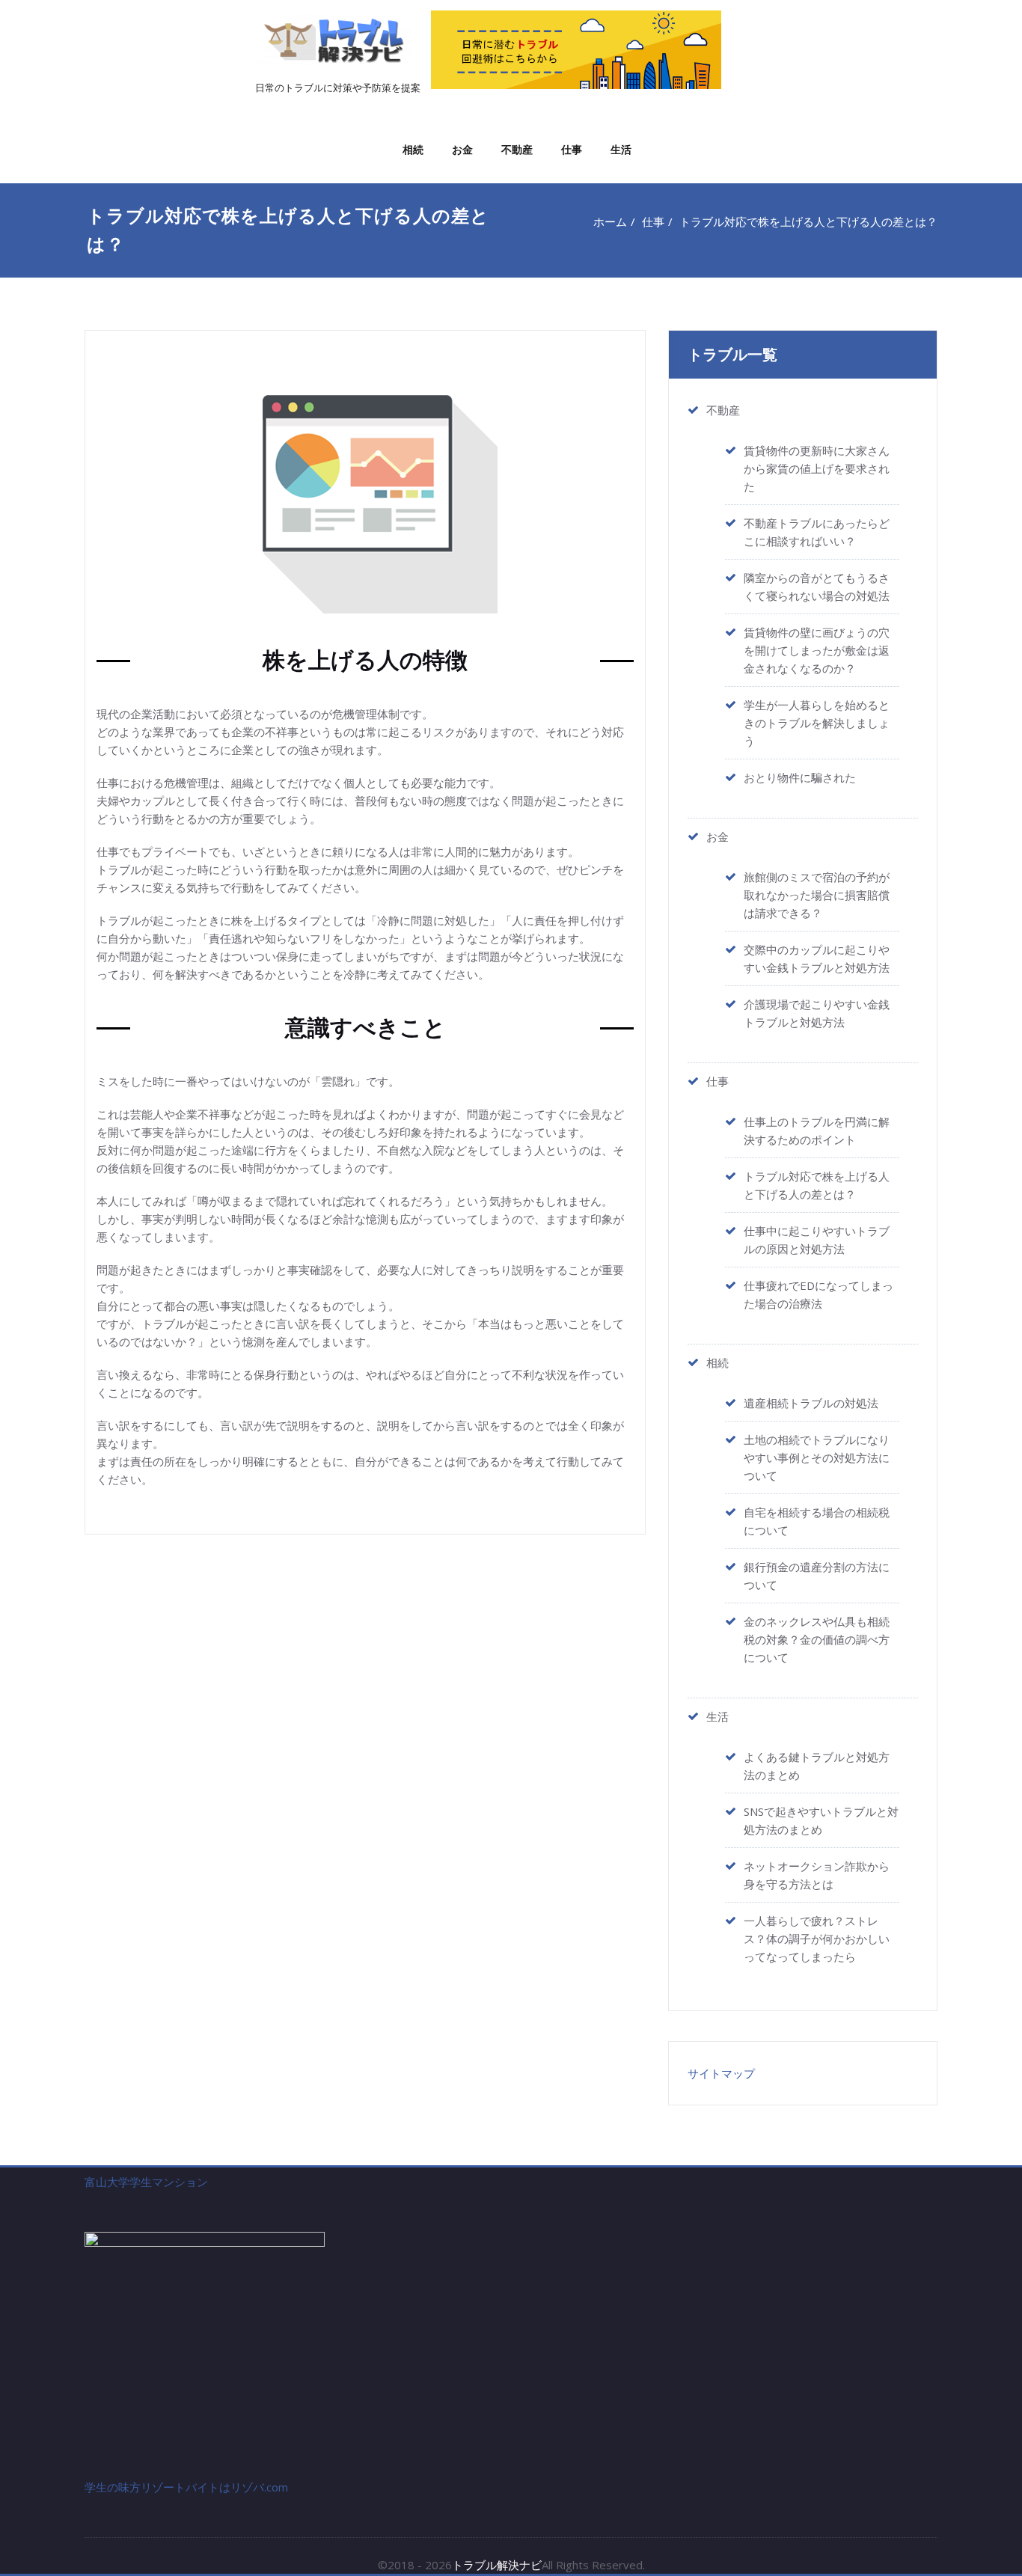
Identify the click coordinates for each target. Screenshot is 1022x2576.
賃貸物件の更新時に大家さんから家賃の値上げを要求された (817, 468)
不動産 (517, 149)
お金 (462, 149)
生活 (621, 149)
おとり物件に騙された (800, 777)
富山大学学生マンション (146, 2182)
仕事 (572, 149)
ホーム (610, 221)
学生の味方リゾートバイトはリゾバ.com (186, 2487)
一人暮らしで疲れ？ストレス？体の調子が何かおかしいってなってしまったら (817, 1939)
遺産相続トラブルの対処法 (811, 1403)
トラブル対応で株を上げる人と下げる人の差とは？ (808, 221)
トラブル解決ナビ (497, 2565)
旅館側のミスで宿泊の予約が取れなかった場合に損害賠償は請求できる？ (817, 895)
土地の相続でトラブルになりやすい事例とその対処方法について (817, 1457)
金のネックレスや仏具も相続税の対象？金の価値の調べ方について (817, 1639)
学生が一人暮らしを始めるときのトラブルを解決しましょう (817, 723)
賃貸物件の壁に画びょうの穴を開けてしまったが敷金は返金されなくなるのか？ (817, 650)
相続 (413, 149)
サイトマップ (721, 2073)
